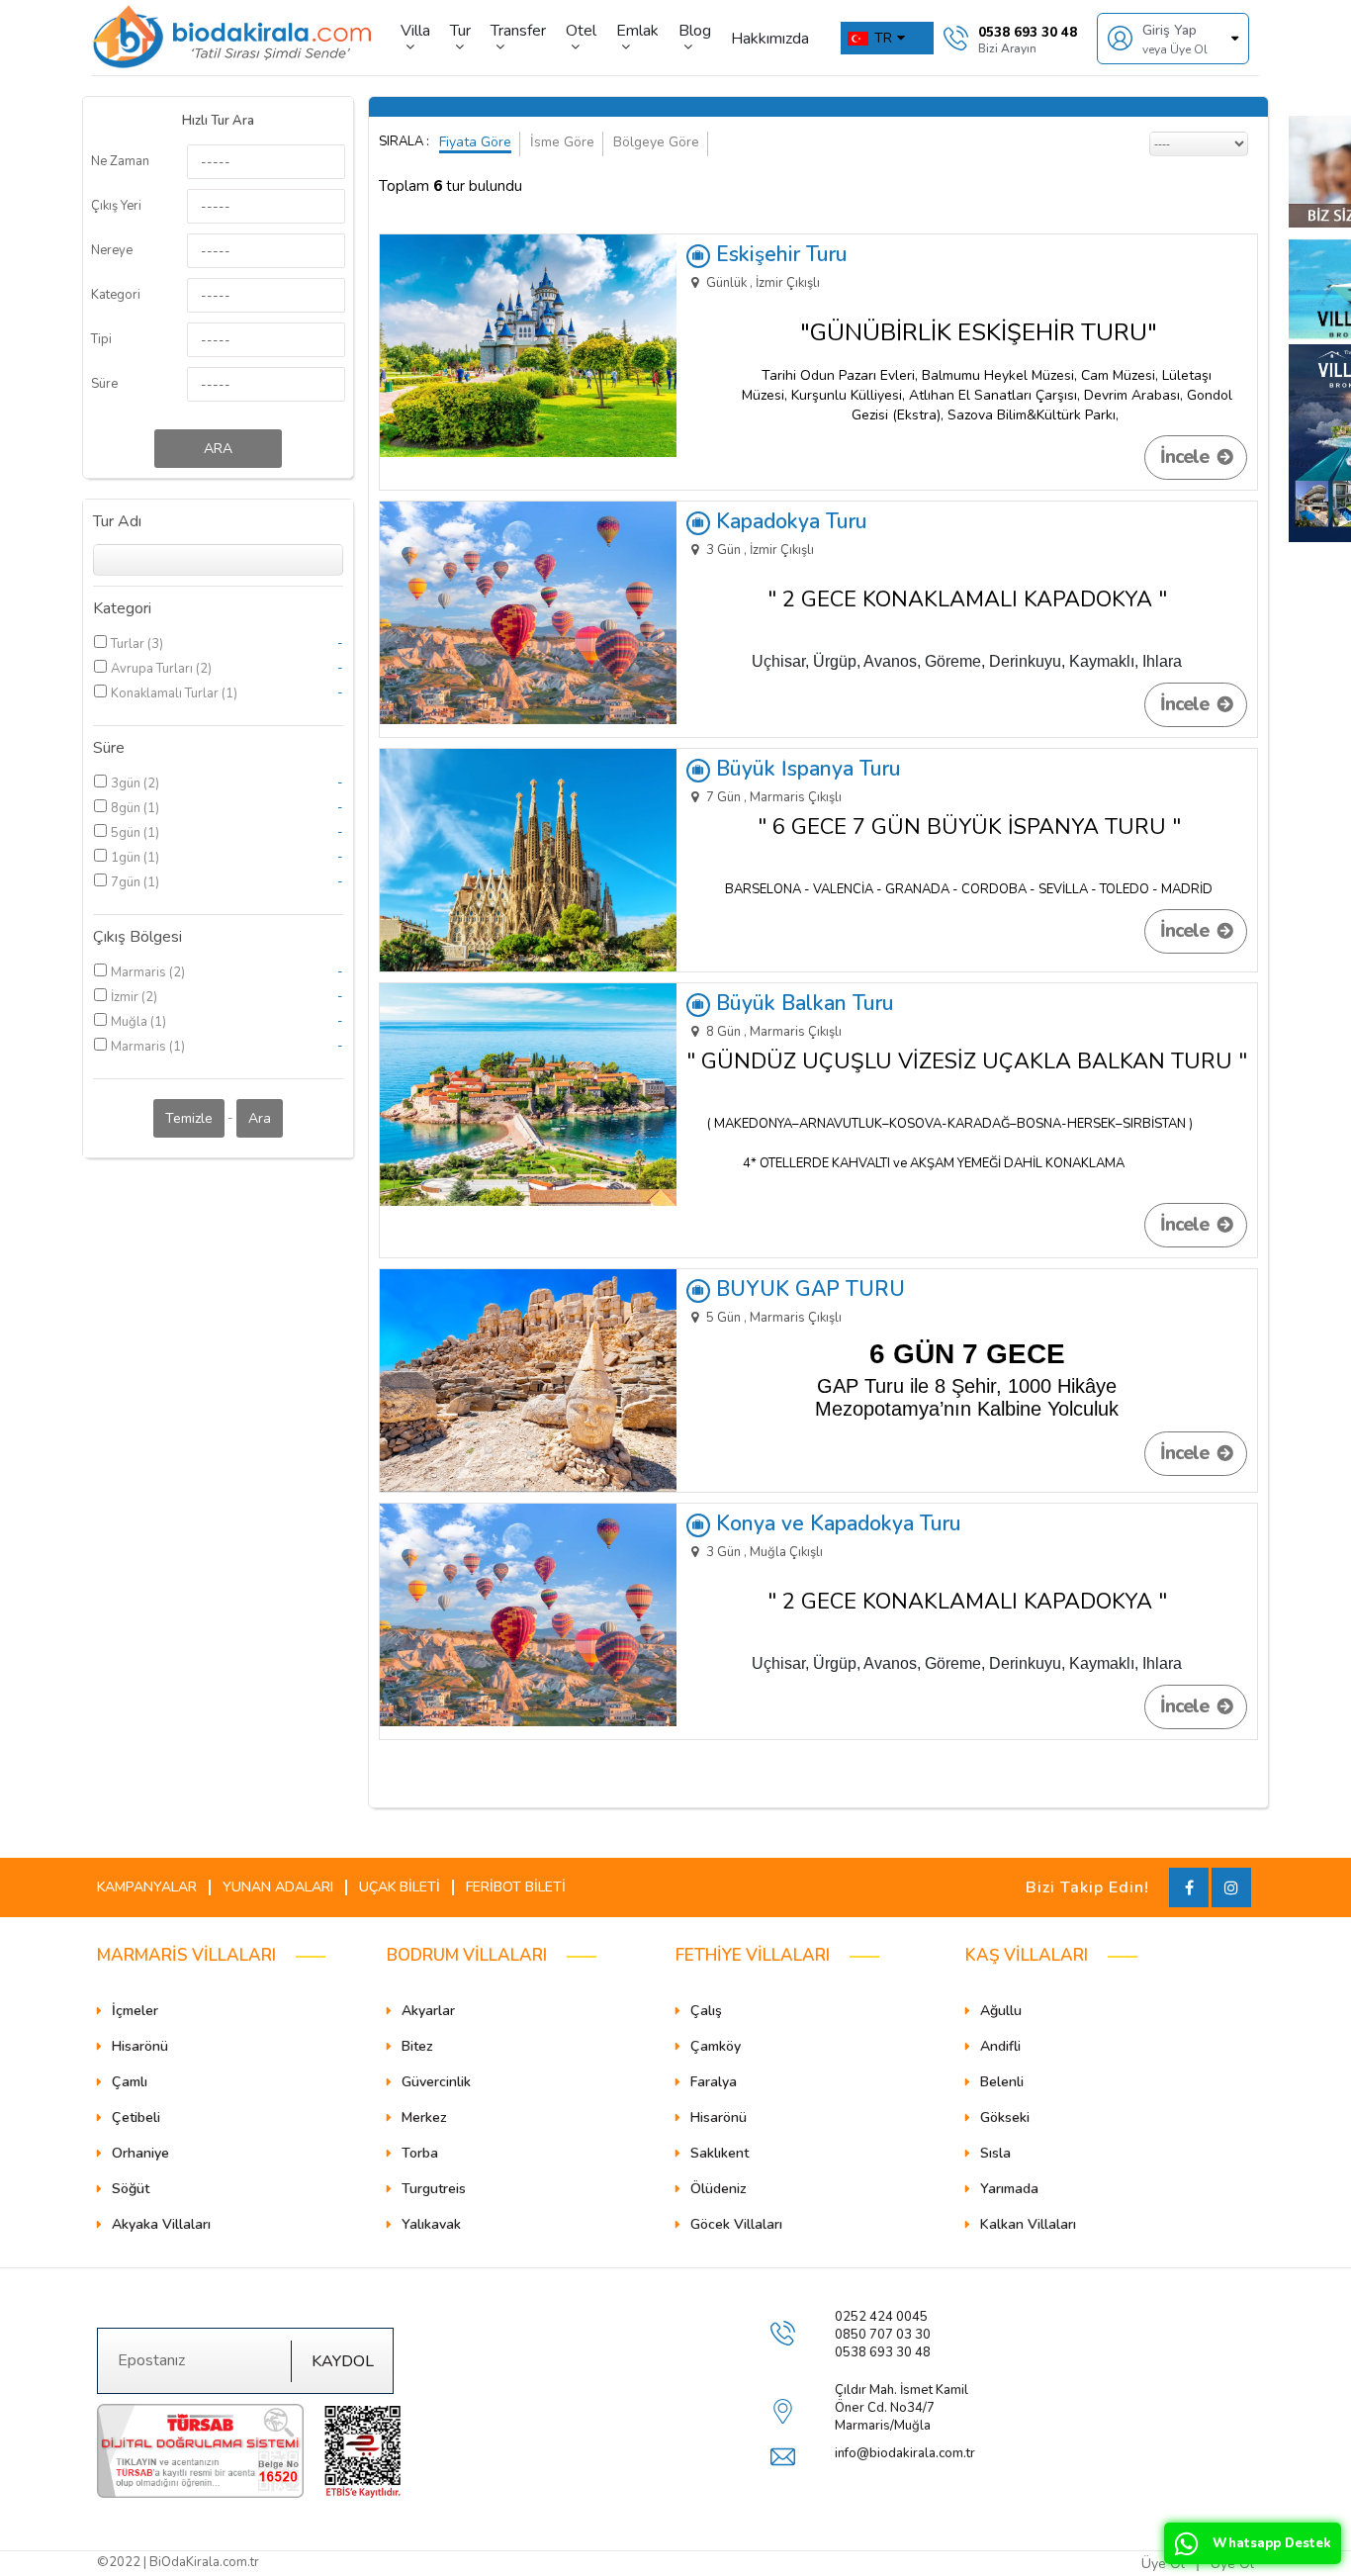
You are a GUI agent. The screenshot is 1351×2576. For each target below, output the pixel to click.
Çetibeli (136, 2117)
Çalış (706, 2011)
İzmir (126, 997)
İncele (1186, 457)
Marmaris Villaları (186, 1955)
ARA (218, 449)
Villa (415, 32)
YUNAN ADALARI (278, 1887)
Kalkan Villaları (1028, 2224)
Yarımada (1009, 2189)
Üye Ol (1163, 2564)
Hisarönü (140, 2046)
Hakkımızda (770, 39)
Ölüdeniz (719, 2189)
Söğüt (131, 2189)
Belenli (1002, 2082)
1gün (127, 858)
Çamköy (716, 2046)
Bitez (417, 2046)
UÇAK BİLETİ (400, 1887)
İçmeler (135, 2011)
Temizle (189, 1118)
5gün (127, 833)
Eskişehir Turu (779, 254)
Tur (460, 32)
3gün (127, 783)
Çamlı (130, 2082)
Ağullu (1001, 2011)
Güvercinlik (436, 2082)
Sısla (995, 2153)
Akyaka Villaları (161, 2224)
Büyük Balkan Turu (802, 1003)
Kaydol (343, 2361)
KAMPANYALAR (147, 1887)
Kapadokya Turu (789, 521)
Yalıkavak (431, 2224)
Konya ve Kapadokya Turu (836, 1523)
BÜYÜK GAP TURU (808, 1289)
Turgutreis (434, 2189)
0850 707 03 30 (883, 2335)
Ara (260, 1118)
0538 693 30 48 (883, 2352)
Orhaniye (140, 2153)
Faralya (714, 2082)
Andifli (1000, 2046)
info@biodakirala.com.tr (905, 2453)
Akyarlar (428, 2011)
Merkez (424, 2117)
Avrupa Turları (153, 669)
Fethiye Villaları (753, 1955)
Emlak (637, 32)
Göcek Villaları (736, 2224)
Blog (695, 32)
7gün (127, 882)
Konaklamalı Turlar (166, 693)
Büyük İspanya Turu (806, 769)
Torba (420, 2153)
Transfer (518, 32)
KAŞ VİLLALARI (1027, 1955)
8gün (127, 808)
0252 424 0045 (881, 2317)
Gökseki (1005, 2117)
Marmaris (140, 972)
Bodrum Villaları (467, 1955)
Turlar (129, 644)
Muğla (131, 1022)
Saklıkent (720, 2153)
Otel (581, 32)
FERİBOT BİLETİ (516, 1887)
